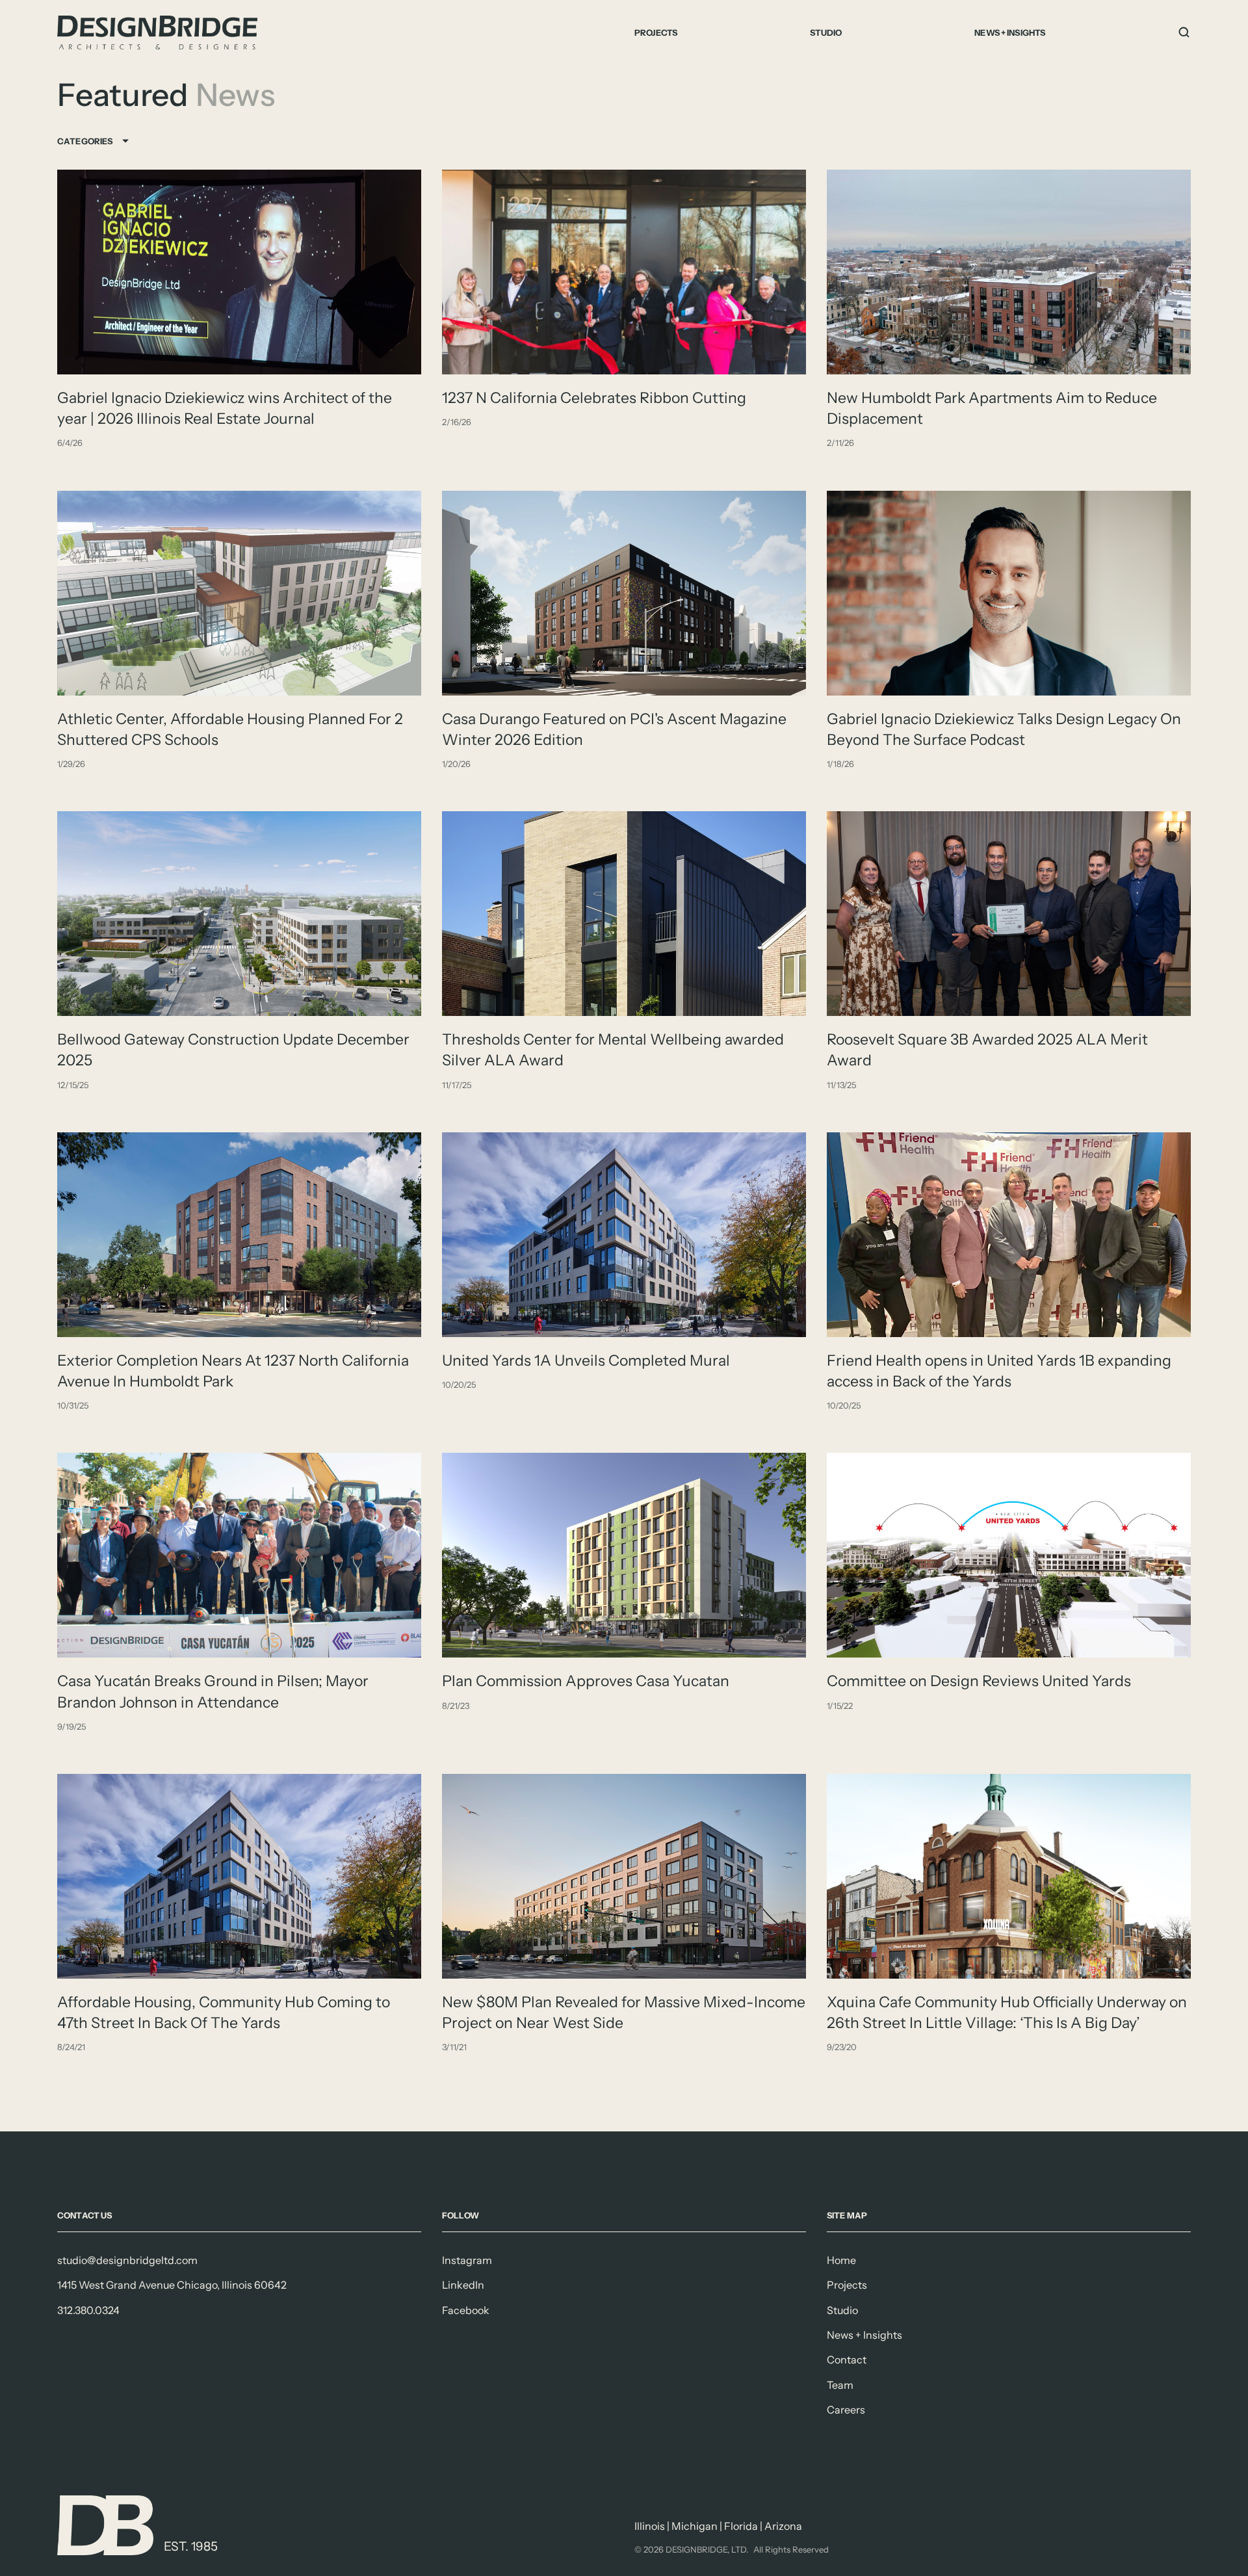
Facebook (466, 2310)
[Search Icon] (1184, 33)
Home (841, 2260)
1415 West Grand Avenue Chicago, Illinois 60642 (172, 2285)
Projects (656, 33)
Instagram (467, 2260)
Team (840, 2385)
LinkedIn (463, 2285)
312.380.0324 (88, 2310)
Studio (826, 33)
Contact (847, 2360)
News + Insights (1010, 33)
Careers (846, 2410)
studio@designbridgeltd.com (127, 2260)
